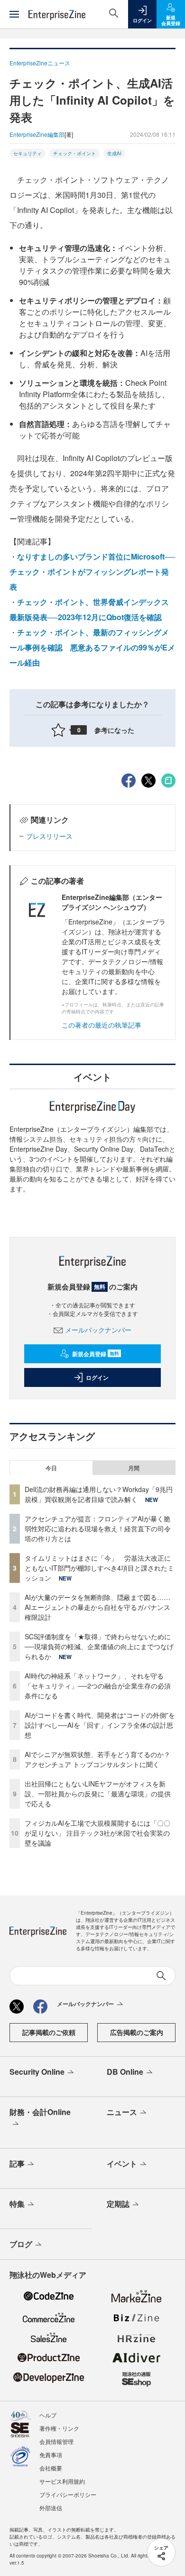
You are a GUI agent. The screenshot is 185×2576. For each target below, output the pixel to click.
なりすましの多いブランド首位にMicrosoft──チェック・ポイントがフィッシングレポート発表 (92, 572)
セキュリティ (28, 153)
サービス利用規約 (62, 2481)
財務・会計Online (40, 2112)
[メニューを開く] (14, 14)
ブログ (21, 2244)
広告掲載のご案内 (137, 2032)
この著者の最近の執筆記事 (102, 1025)
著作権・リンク (59, 2428)
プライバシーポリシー (68, 2494)
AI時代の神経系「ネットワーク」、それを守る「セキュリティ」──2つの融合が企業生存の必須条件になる (98, 1686)
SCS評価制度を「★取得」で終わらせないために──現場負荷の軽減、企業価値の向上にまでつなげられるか (99, 1646)
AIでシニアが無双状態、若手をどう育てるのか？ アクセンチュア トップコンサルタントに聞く (97, 1759)
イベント (122, 2163)
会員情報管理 (56, 2441)
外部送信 (51, 2508)
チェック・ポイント (74, 153)
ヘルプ (48, 2415)
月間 (134, 1468)
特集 (17, 2204)
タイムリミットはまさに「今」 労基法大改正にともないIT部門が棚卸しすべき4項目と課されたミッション (99, 1568)
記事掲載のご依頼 (49, 2032)
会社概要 (51, 2468)
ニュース (122, 2112)
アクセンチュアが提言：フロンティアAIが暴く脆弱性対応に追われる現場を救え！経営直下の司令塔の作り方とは (98, 1528)
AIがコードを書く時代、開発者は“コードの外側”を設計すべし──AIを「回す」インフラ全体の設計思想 (100, 1725)
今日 (51, 1468)
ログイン (97, 1377)
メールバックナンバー (98, 1330)
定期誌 (118, 2204)
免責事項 (51, 2455)
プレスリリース (49, 836)
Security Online (37, 2072)
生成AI (114, 153)
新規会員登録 (96, 1354)
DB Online (125, 2072)
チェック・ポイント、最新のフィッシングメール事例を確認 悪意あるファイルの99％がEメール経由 (92, 647)
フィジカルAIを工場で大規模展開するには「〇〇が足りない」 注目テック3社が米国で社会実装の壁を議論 (97, 1833)
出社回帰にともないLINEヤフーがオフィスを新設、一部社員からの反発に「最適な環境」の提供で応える (98, 1794)
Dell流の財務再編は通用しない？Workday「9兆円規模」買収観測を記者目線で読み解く (99, 1494)
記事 (17, 2163)
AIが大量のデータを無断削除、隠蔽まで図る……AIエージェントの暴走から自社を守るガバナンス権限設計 (97, 1607)
